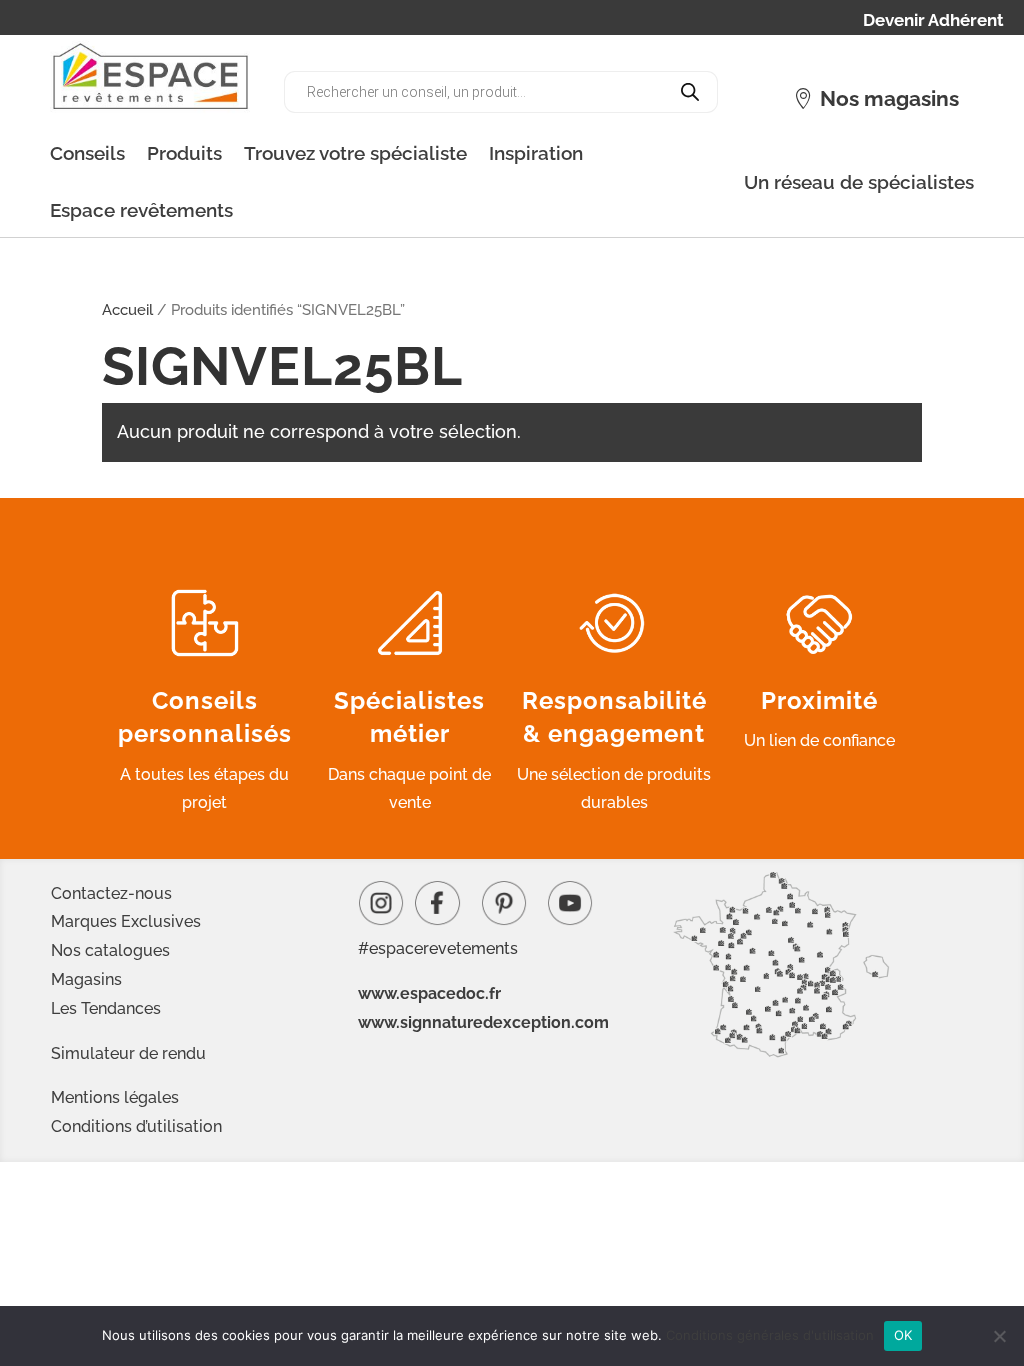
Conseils (87, 153)
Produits (184, 153)
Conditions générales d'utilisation (770, 1335)
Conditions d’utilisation (136, 1126)
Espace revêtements (141, 210)
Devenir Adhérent (933, 21)
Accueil (127, 309)
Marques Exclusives (126, 921)
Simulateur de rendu (128, 1053)
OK (903, 1335)
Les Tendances (106, 1008)
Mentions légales (115, 1097)
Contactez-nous (111, 893)
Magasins (86, 979)
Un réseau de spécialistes (859, 182)
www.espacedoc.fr (429, 993)
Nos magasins (889, 98)
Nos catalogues (110, 950)
